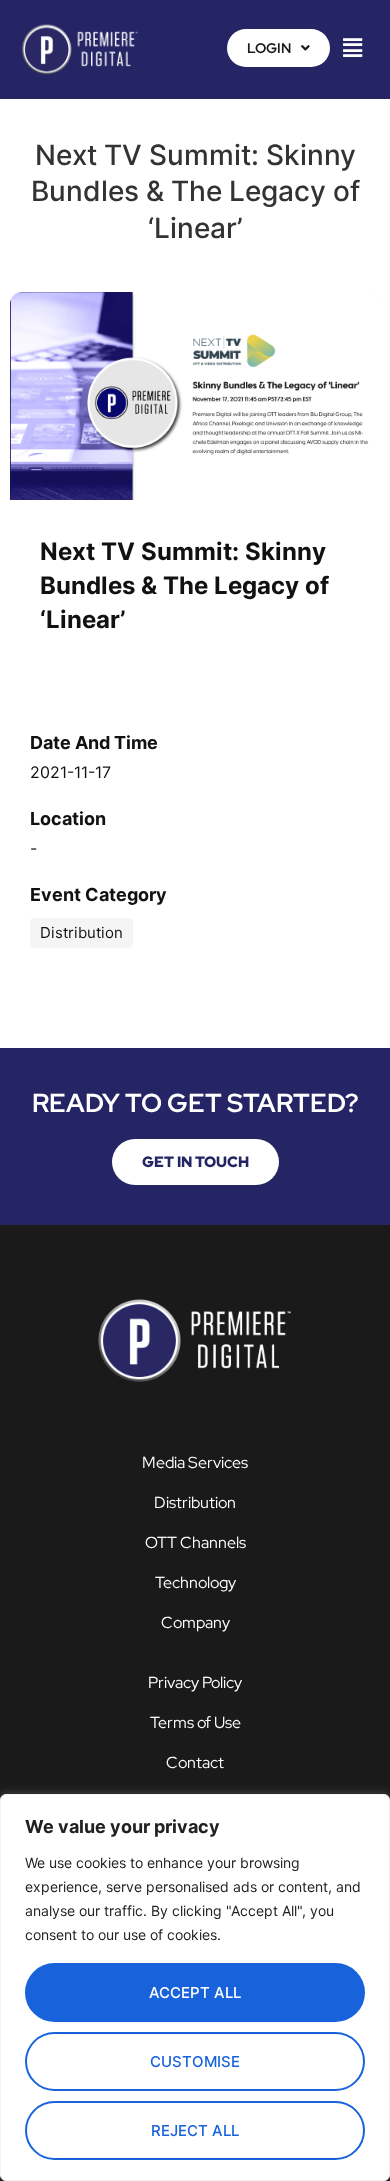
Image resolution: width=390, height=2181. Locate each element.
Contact (195, 1762)
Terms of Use (195, 1722)
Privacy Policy (195, 1682)
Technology (195, 1582)
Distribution (195, 1502)
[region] (195, 1987)
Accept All (195, 1992)
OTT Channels (195, 1542)
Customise (195, 2061)
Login (269, 48)
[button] (278, 48)
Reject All (195, 2130)
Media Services (195, 1462)
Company (195, 1622)
